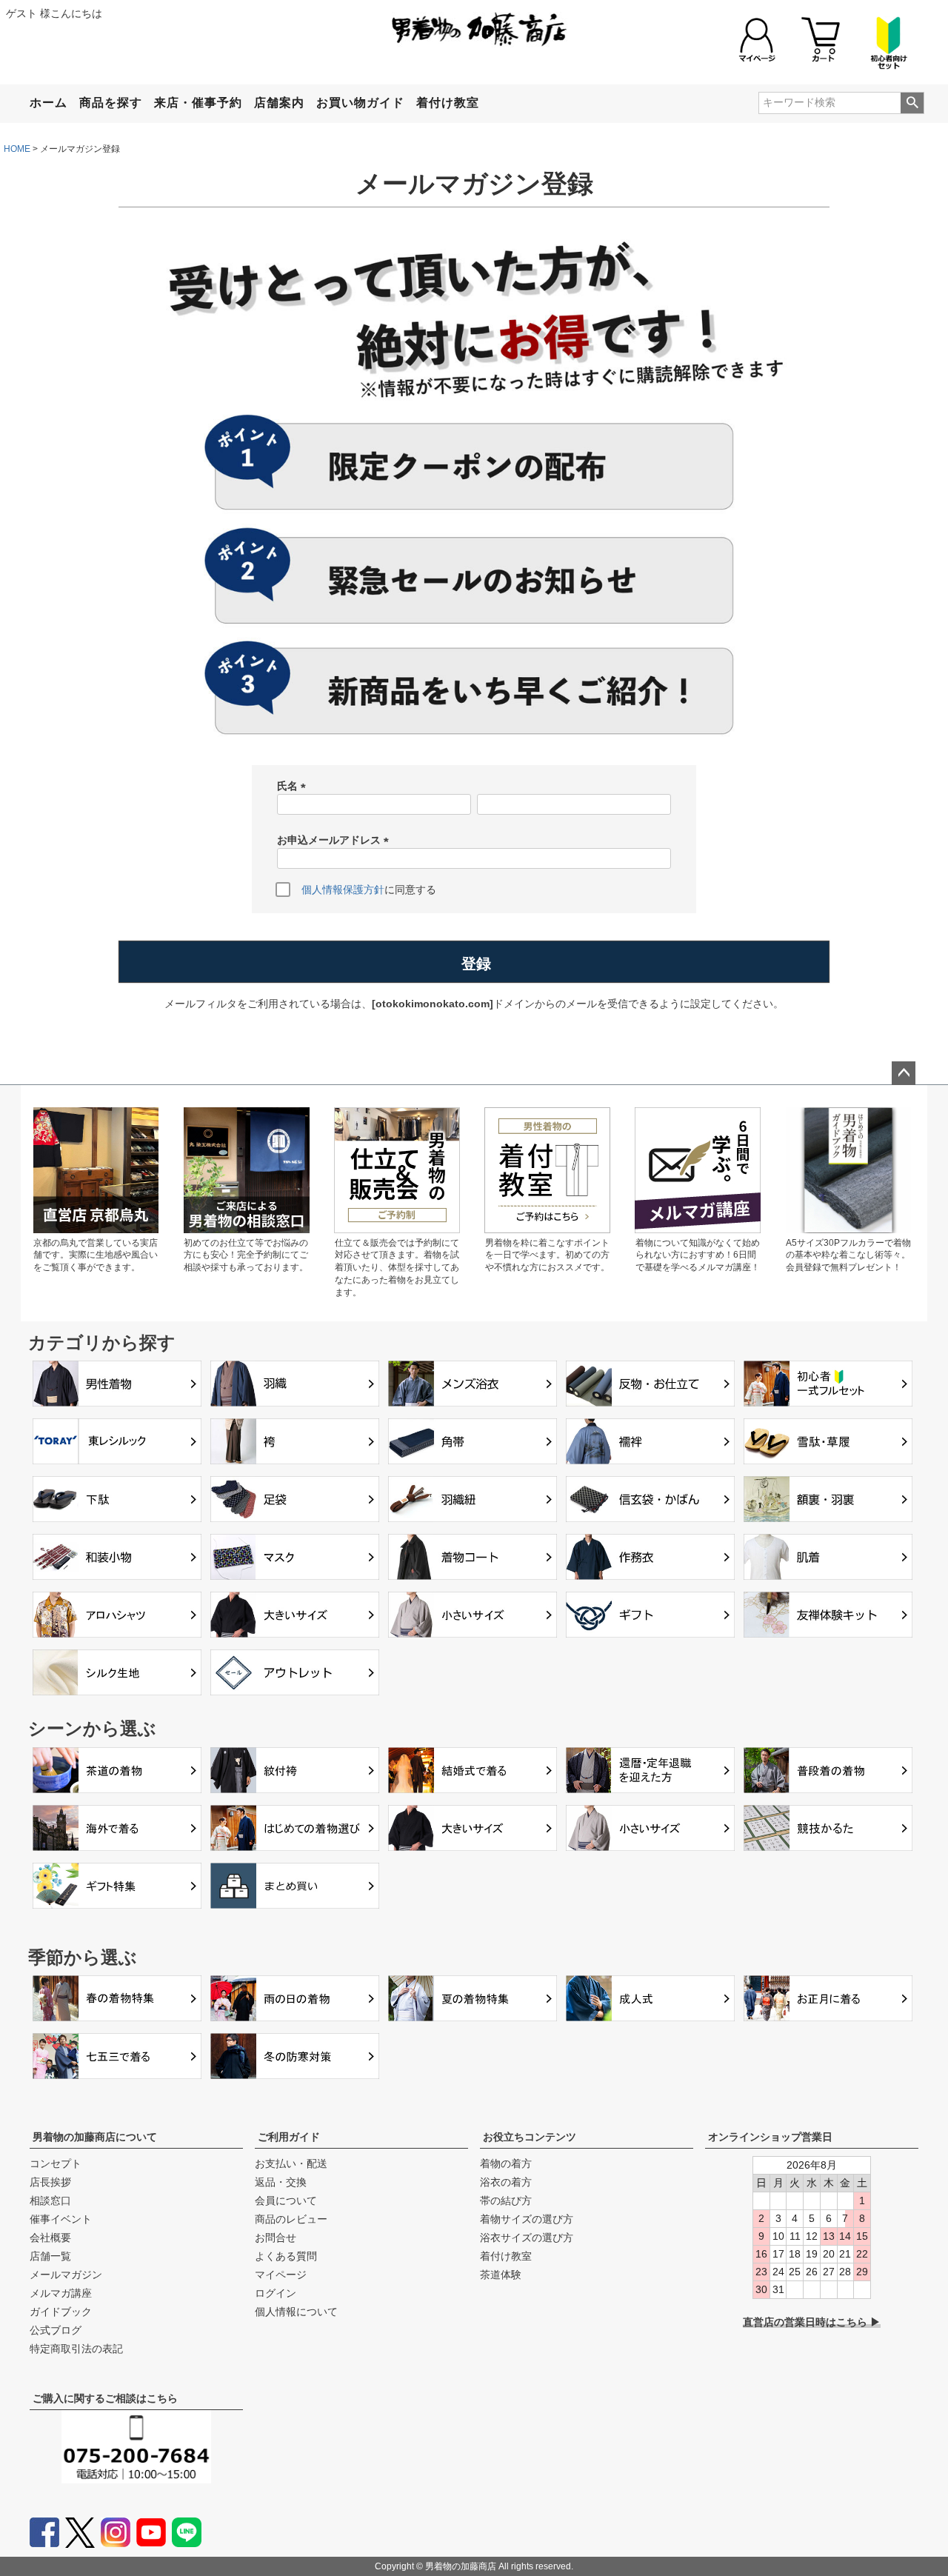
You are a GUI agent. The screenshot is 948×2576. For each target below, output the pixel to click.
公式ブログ (56, 2330)
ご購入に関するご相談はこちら (105, 2398)
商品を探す (111, 103)
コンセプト (56, 2163)
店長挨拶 (50, 2182)
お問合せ (276, 2238)
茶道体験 (501, 2275)
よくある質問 (286, 2256)
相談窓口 (50, 2200)
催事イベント (61, 2219)
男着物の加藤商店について (95, 2137)
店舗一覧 (50, 2256)
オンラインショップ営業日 (770, 2137)
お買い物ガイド (360, 103)
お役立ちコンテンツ (530, 2137)
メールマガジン (66, 2275)
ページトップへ (904, 1073)
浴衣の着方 (506, 2182)
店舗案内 (279, 103)
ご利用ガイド (289, 2137)
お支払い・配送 (291, 2163)
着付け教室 (448, 103)
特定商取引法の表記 (76, 2349)
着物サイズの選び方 (527, 2219)
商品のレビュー (291, 2219)
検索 (912, 103)
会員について (286, 2200)
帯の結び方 (506, 2200)
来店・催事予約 (198, 103)
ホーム (49, 103)
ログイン (276, 2293)
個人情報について (296, 2312)
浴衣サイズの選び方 (527, 2238)
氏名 (294, 787)
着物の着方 (506, 2163)
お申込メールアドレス (336, 841)
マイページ (281, 2275)
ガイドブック (61, 2312)
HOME (17, 149)
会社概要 (50, 2238)
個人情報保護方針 (343, 890)
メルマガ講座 (61, 2293)
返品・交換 (281, 2182)
